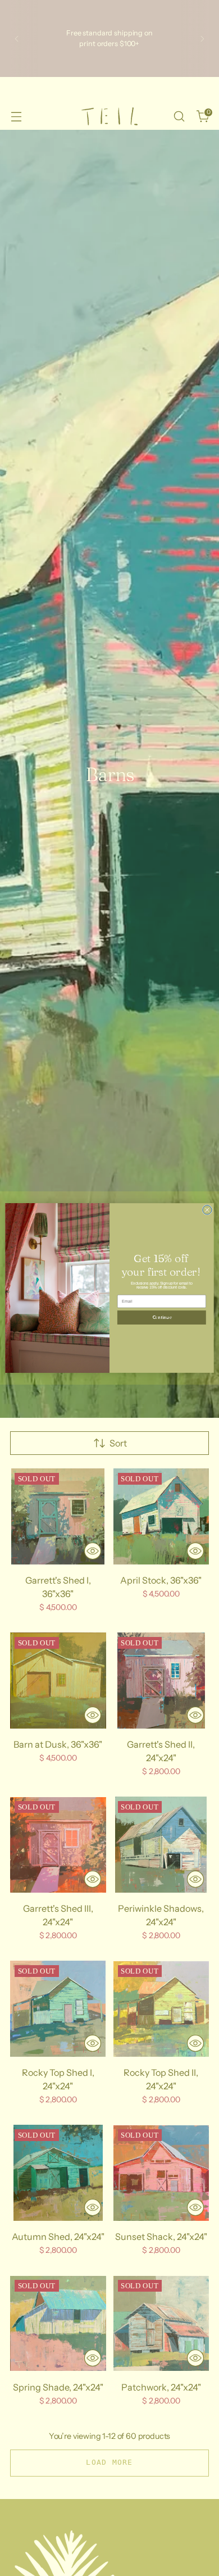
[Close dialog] (207, 1210)
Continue (162, 1318)
